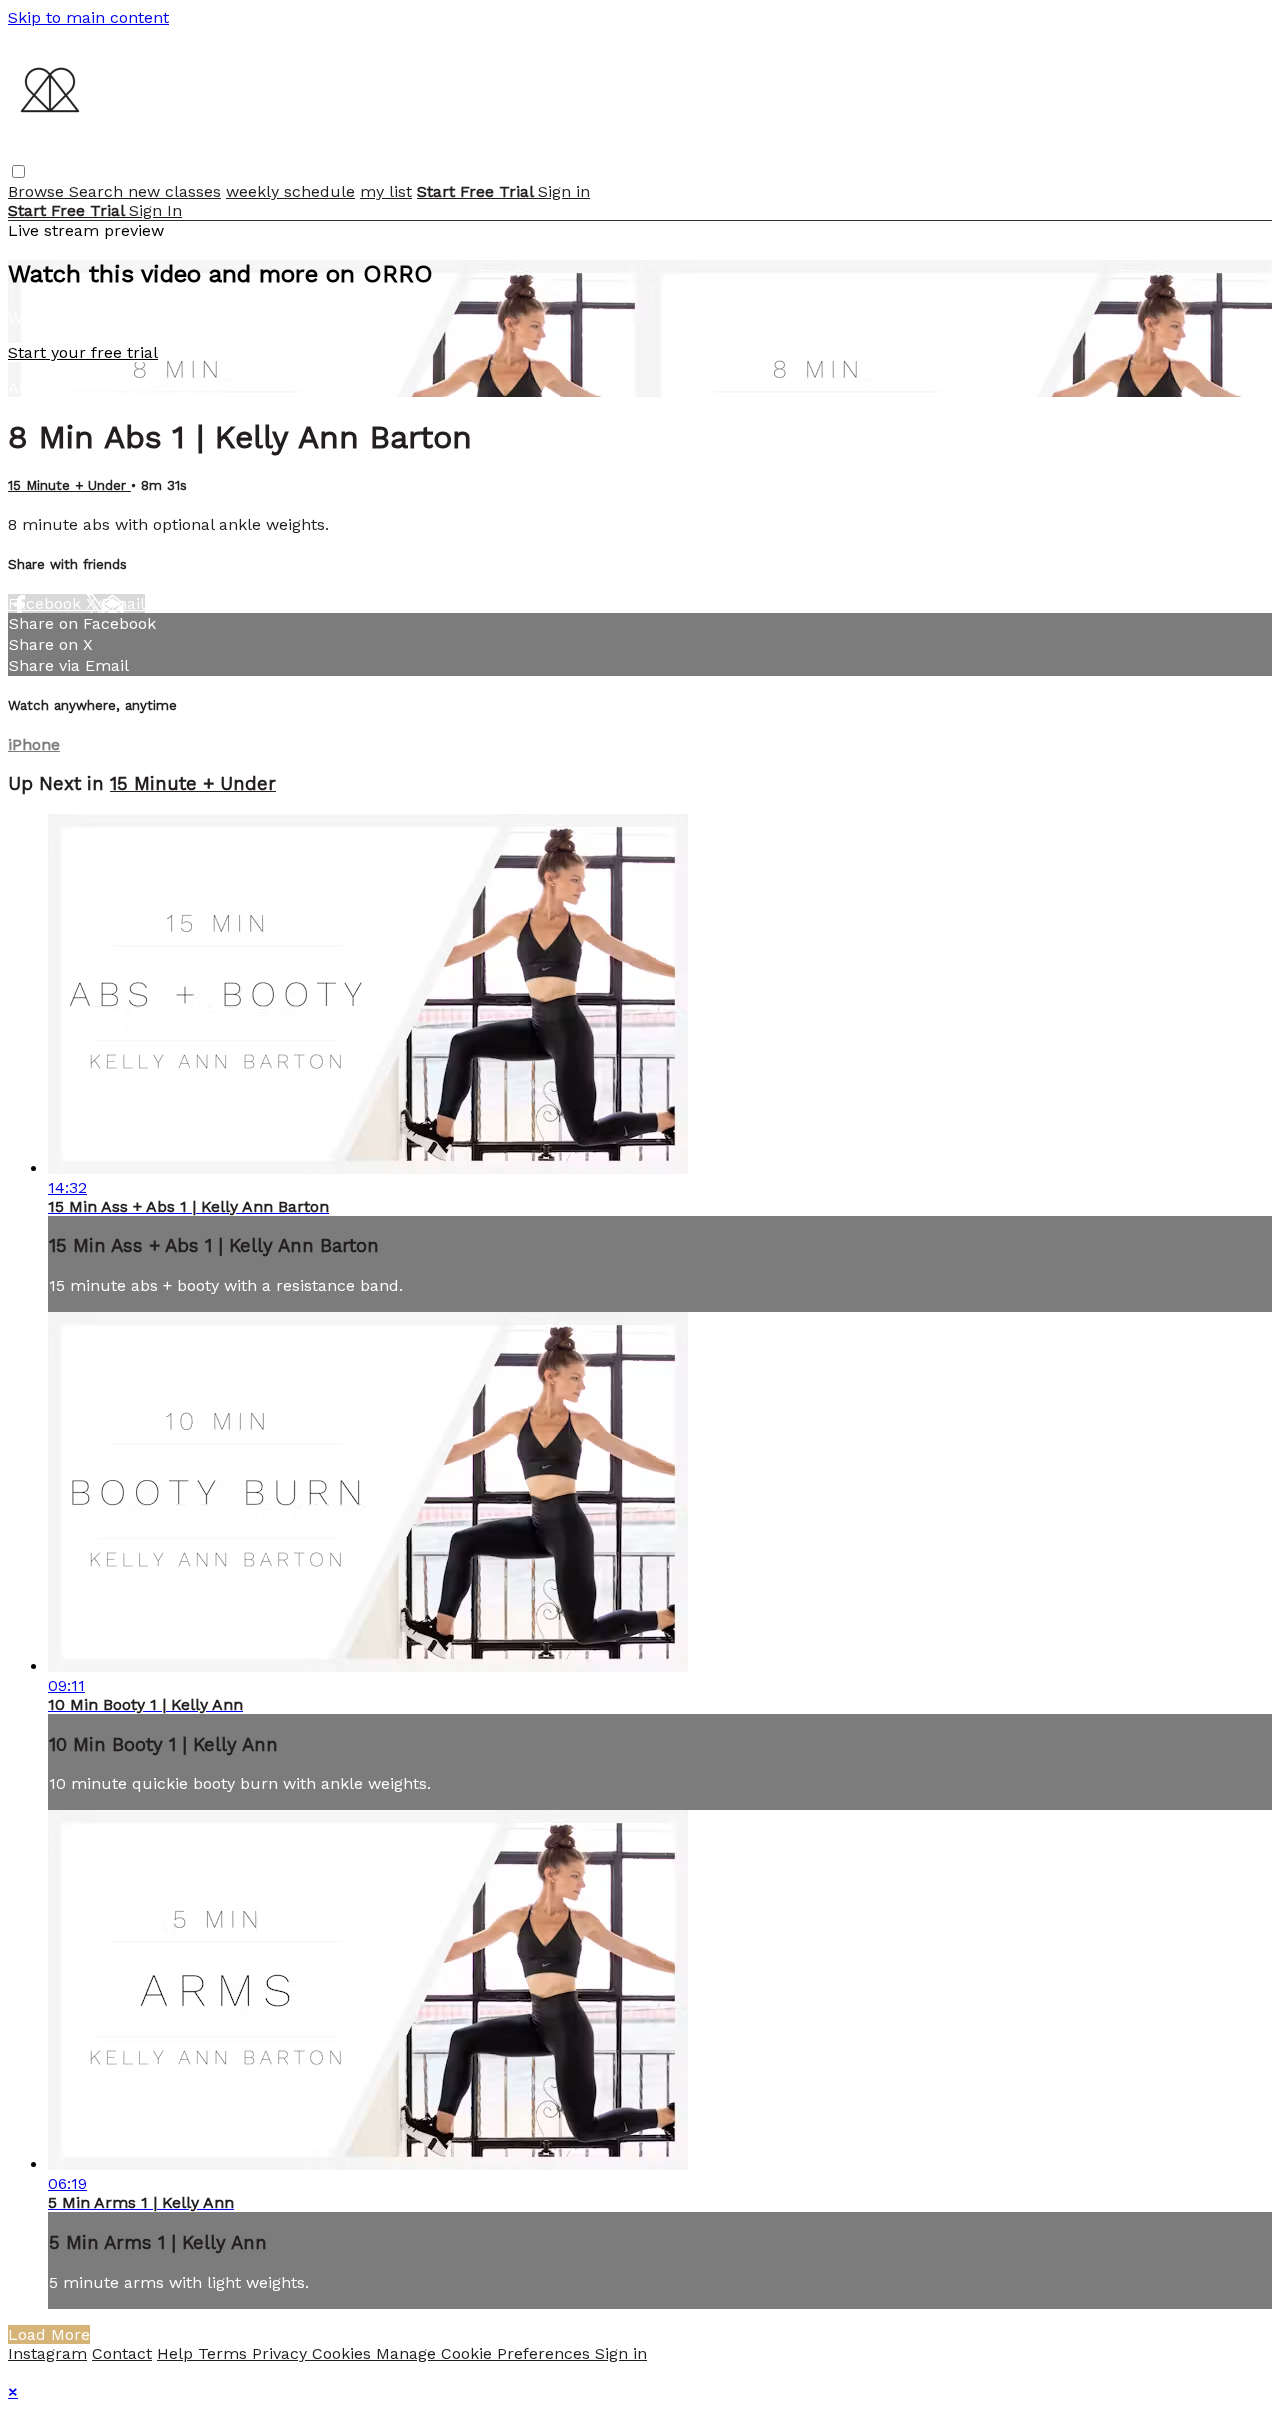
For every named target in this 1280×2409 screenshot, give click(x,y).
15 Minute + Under (69, 485)
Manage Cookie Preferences (485, 2353)
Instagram (47, 2353)
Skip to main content (88, 17)
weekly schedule (290, 191)
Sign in (564, 191)
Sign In (155, 210)
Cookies (344, 2353)
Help (177, 2353)
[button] (18, 171)
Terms (225, 2353)
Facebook (47, 603)
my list (386, 191)
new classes (174, 191)
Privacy (282, 2353)
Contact (122, 2353)
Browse (38, 191)
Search (98, 191)
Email (123, 603)
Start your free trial (83, 352)
